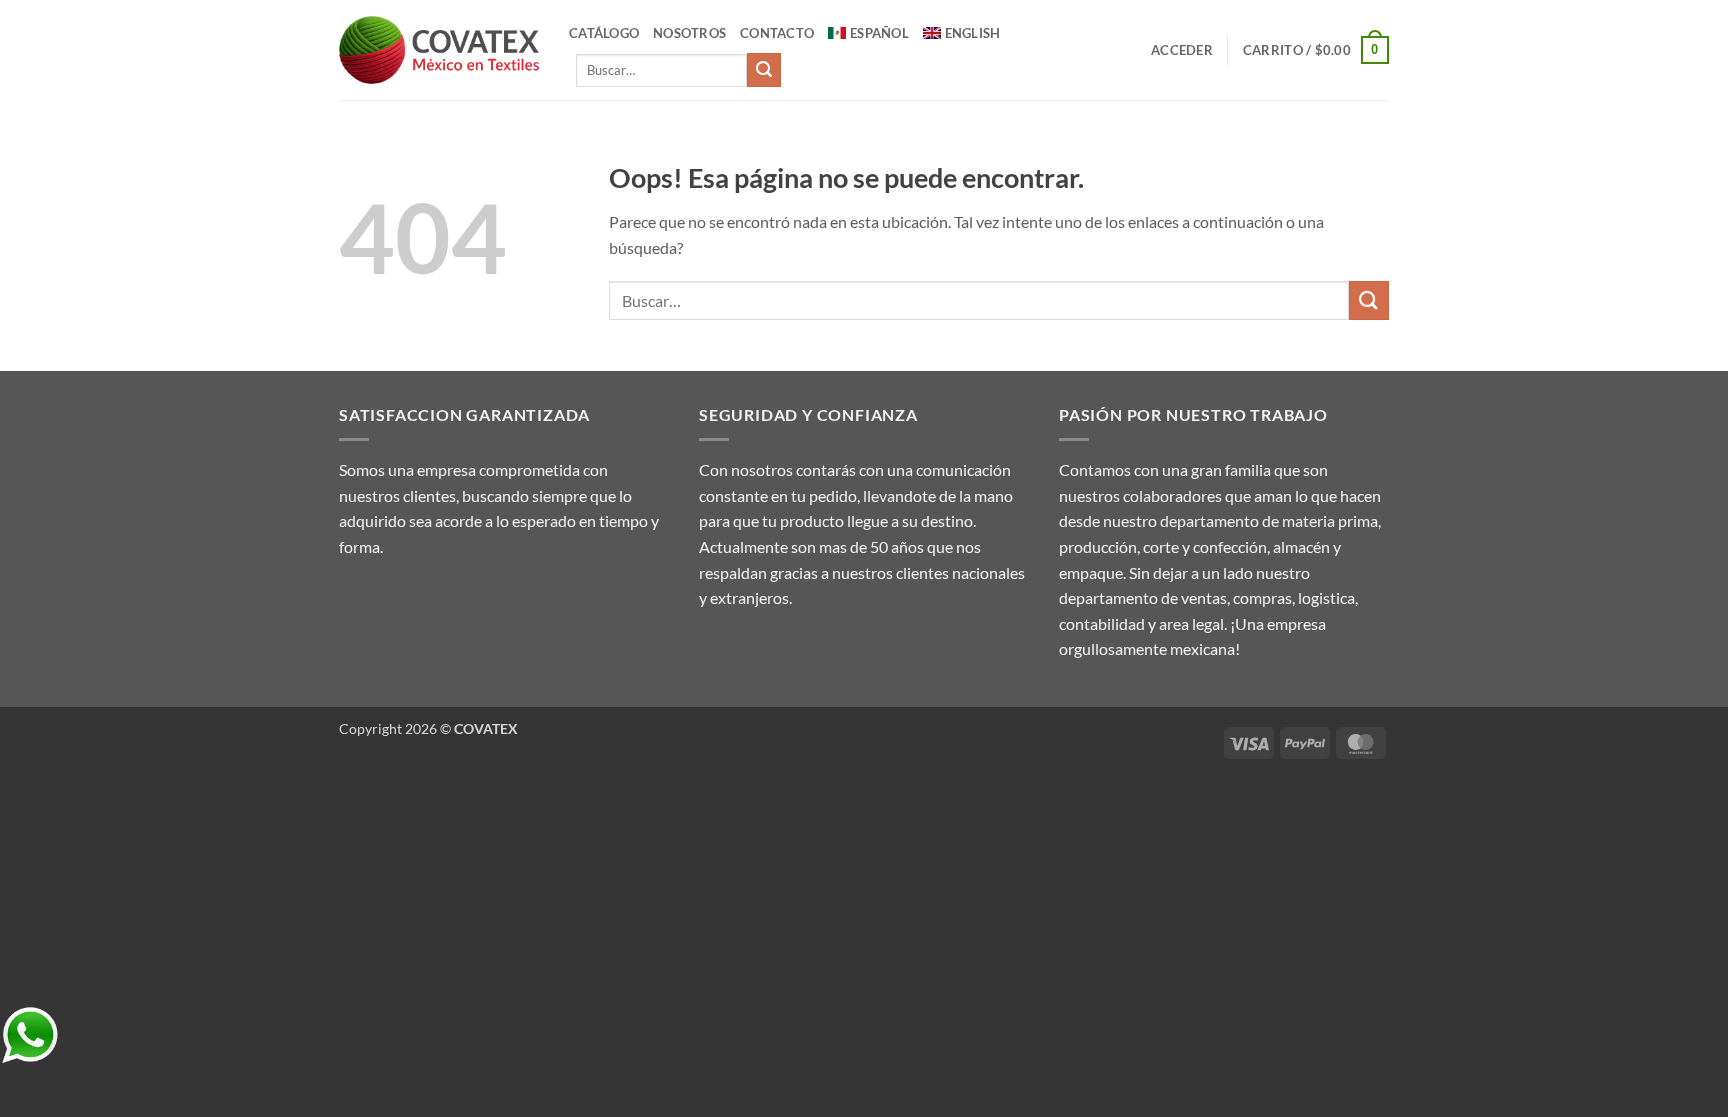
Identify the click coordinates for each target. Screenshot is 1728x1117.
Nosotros (689, 33)
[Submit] (764, 70)
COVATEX (486, 728)
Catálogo (604, 33)
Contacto (777, 33)
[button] (1182, 50)
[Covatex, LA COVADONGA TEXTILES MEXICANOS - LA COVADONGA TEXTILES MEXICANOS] (439, 50)
